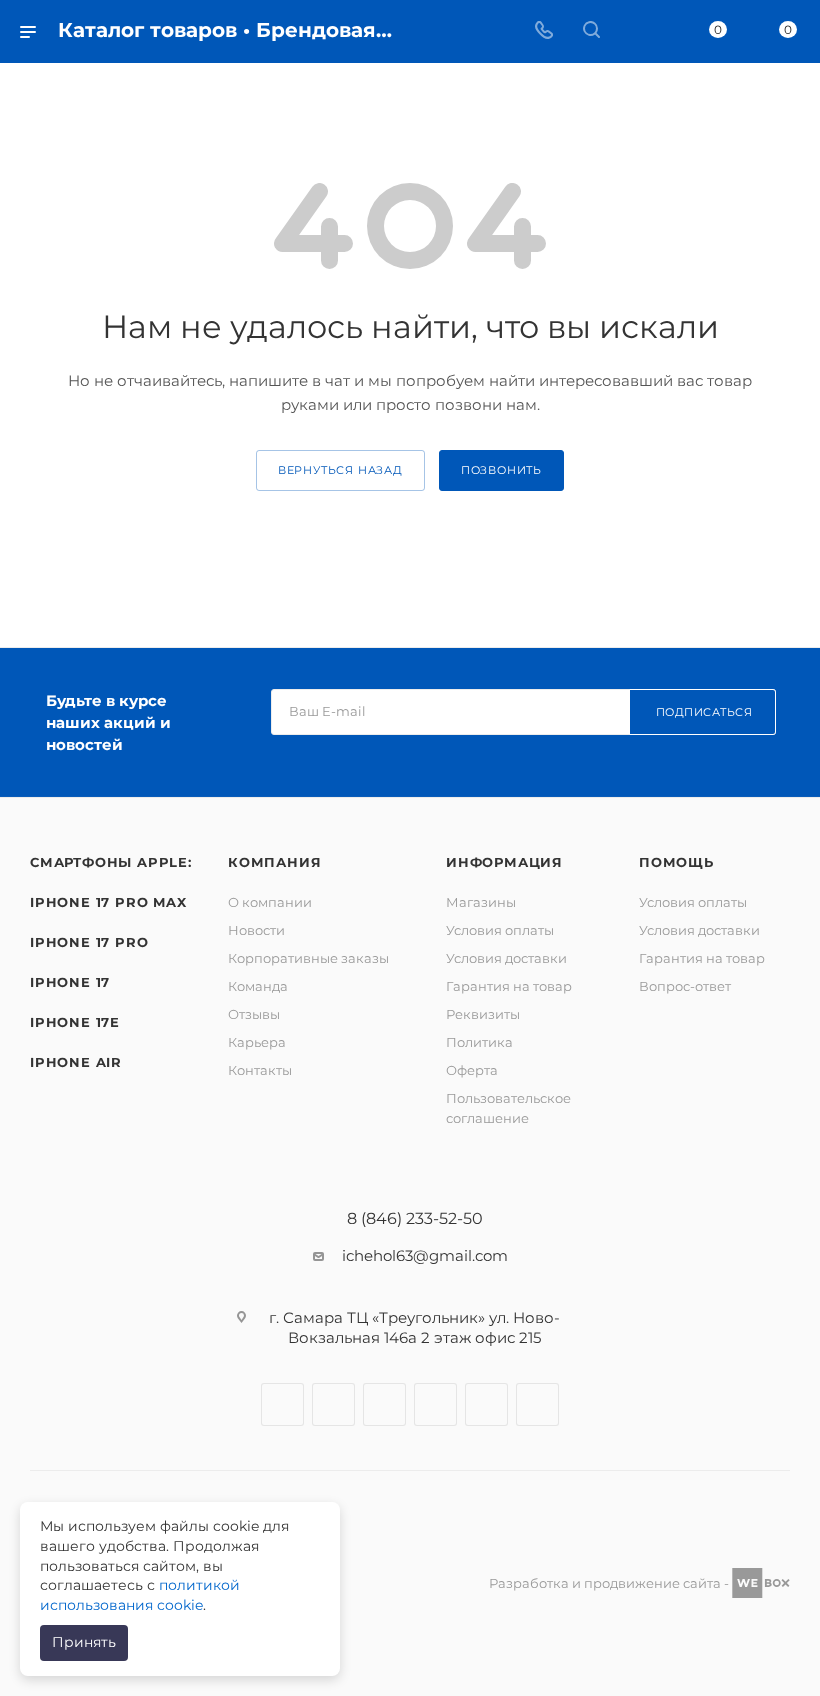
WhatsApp (486, 1404)
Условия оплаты (500, 930)
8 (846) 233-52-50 (415, 1219)
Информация (504, 862)
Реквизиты (483, 1014)
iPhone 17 (70, 982)
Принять (84, 1642)
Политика (479, 1042)
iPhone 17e (75, 1022)
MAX (537, 1404)
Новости (256, 930)
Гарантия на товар (509, 986)
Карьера (257, 1042)
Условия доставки (506, 958)
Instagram (333, 1404)
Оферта (472, 1070)
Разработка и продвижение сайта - (610, 1583)
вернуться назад (340, 470)
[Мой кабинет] (639, 31)
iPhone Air (76, 1062)
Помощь (676, 862)
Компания (274, 862)
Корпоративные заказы (308, 958)
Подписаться (704, 712)
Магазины (481, 902)
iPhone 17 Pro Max (108, 902)
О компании (270, 902)
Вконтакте (282, 1404)
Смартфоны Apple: (111, 862)
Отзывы (254, 1014)
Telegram (384, 1404)
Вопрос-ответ (685, 986)
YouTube (435, 1404)
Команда (258, 986)
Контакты (260, 1070)
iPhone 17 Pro (89, 942)
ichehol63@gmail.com (425, 1255)
